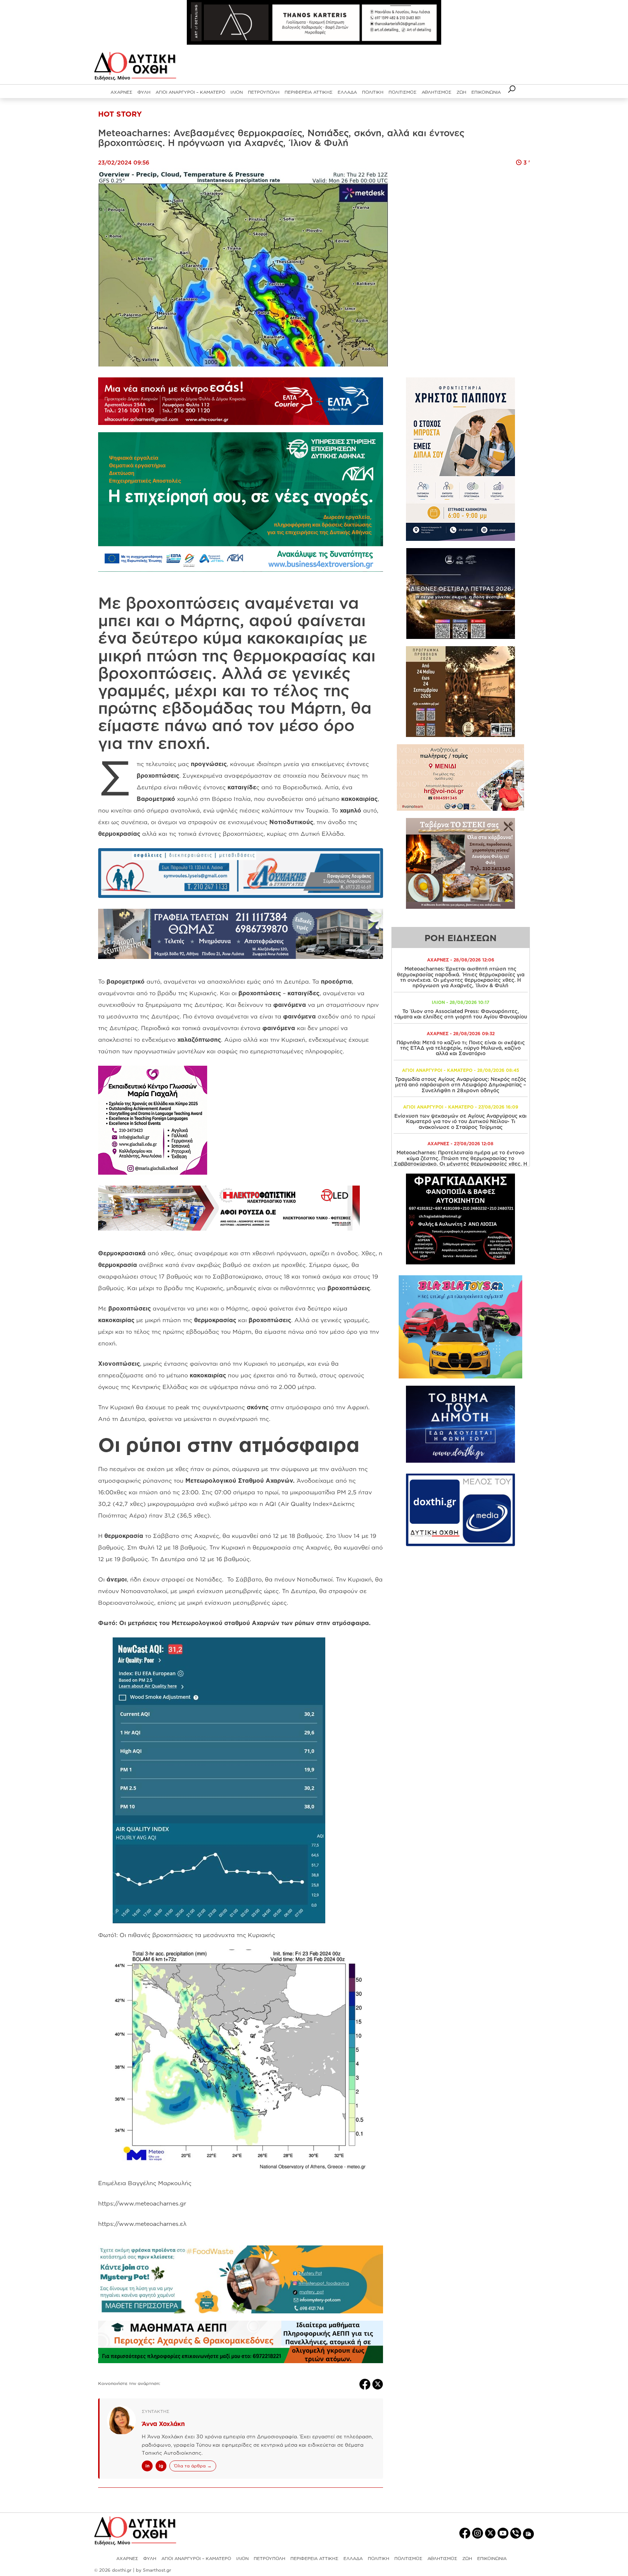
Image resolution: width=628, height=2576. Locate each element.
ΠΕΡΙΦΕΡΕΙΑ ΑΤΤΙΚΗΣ (309, 92)
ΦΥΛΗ (144, 92)
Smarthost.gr (157, 2570)
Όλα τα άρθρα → (193, 2466)
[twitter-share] (378, 2383)
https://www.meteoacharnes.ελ (142, 2224)
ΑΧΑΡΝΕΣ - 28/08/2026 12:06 (461, 960)
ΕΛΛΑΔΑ (347, 92)
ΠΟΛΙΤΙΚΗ (373, 92)
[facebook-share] (366, 2383)
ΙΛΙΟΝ (237, 92)
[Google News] (528, 2533)
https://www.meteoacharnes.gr (142, 2203)
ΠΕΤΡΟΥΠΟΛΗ (264, 92)
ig (161, 2466)
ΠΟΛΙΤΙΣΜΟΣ (402, 92)
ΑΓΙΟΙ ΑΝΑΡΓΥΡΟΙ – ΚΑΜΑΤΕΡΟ (190, 92)
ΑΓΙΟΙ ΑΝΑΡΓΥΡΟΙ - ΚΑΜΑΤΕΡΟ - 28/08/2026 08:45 (461, 1070)
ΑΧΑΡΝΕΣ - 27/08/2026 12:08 (460, 1144)
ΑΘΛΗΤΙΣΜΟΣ (436, 92)
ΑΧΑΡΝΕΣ (121, 92)
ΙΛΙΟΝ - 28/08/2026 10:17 (460, 1002)
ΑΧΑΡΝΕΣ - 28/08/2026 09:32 (461, 1034)
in (147, 2466)
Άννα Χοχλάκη (163, 2424)
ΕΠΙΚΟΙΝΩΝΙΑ (486, 92)
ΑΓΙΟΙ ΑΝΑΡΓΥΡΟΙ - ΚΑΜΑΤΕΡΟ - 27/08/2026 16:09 (461, 1107)
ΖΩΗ (461, 92)
